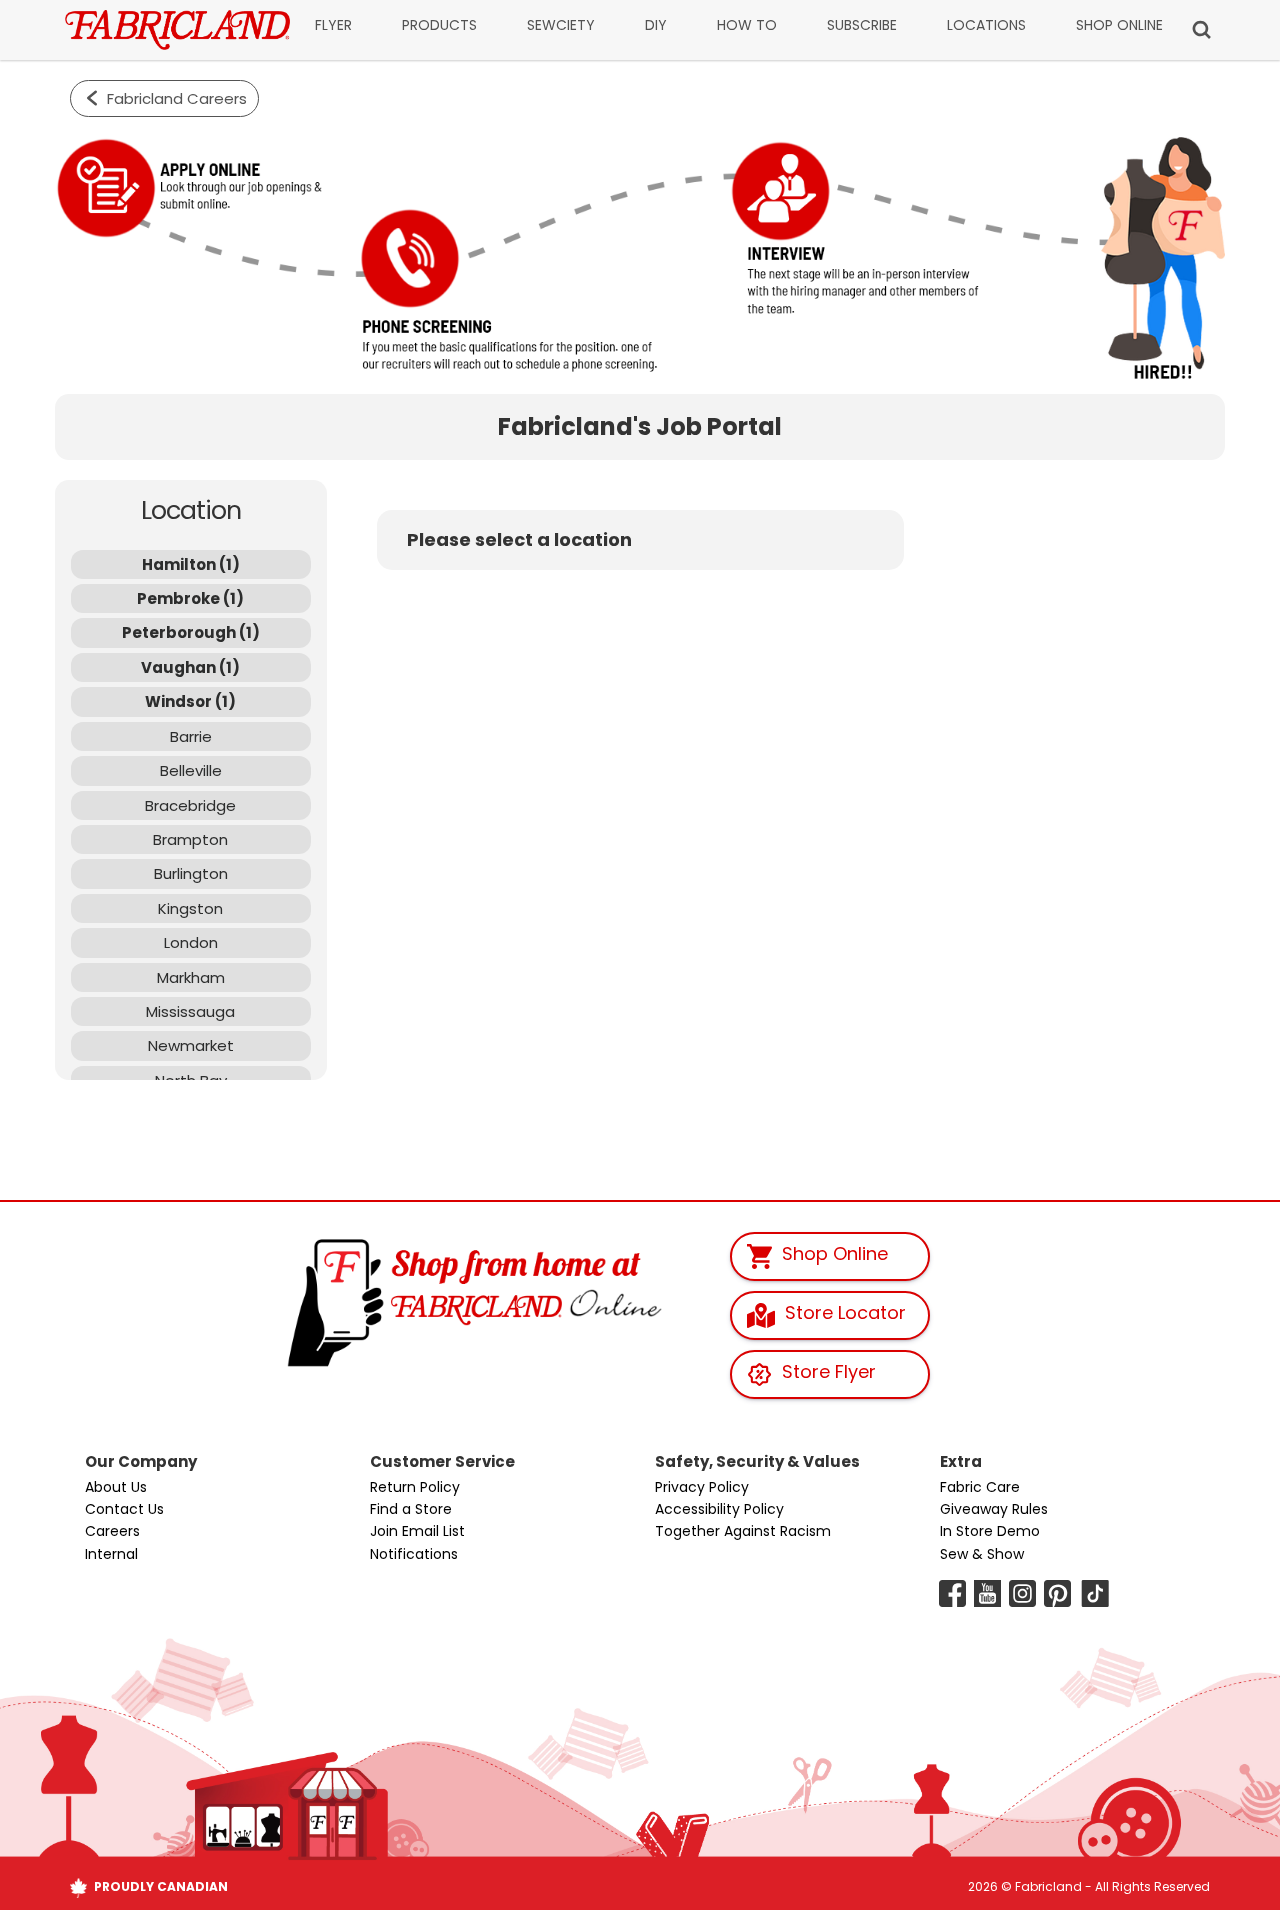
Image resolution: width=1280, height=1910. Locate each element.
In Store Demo (990, 1531)
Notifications (414, 1554)
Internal (111, 1554)
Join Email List (417, 1531)
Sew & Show (982, 1554)
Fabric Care (980, 1487)
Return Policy (415, 1487)
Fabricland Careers (177, 98)
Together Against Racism (743, 1531)
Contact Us (124, 1509)
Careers (112, 1531)
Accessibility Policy (719, 1509)
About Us (116, 1487)
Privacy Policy (702, 1487)
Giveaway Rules (994, 1509)
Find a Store (411, 1509)
